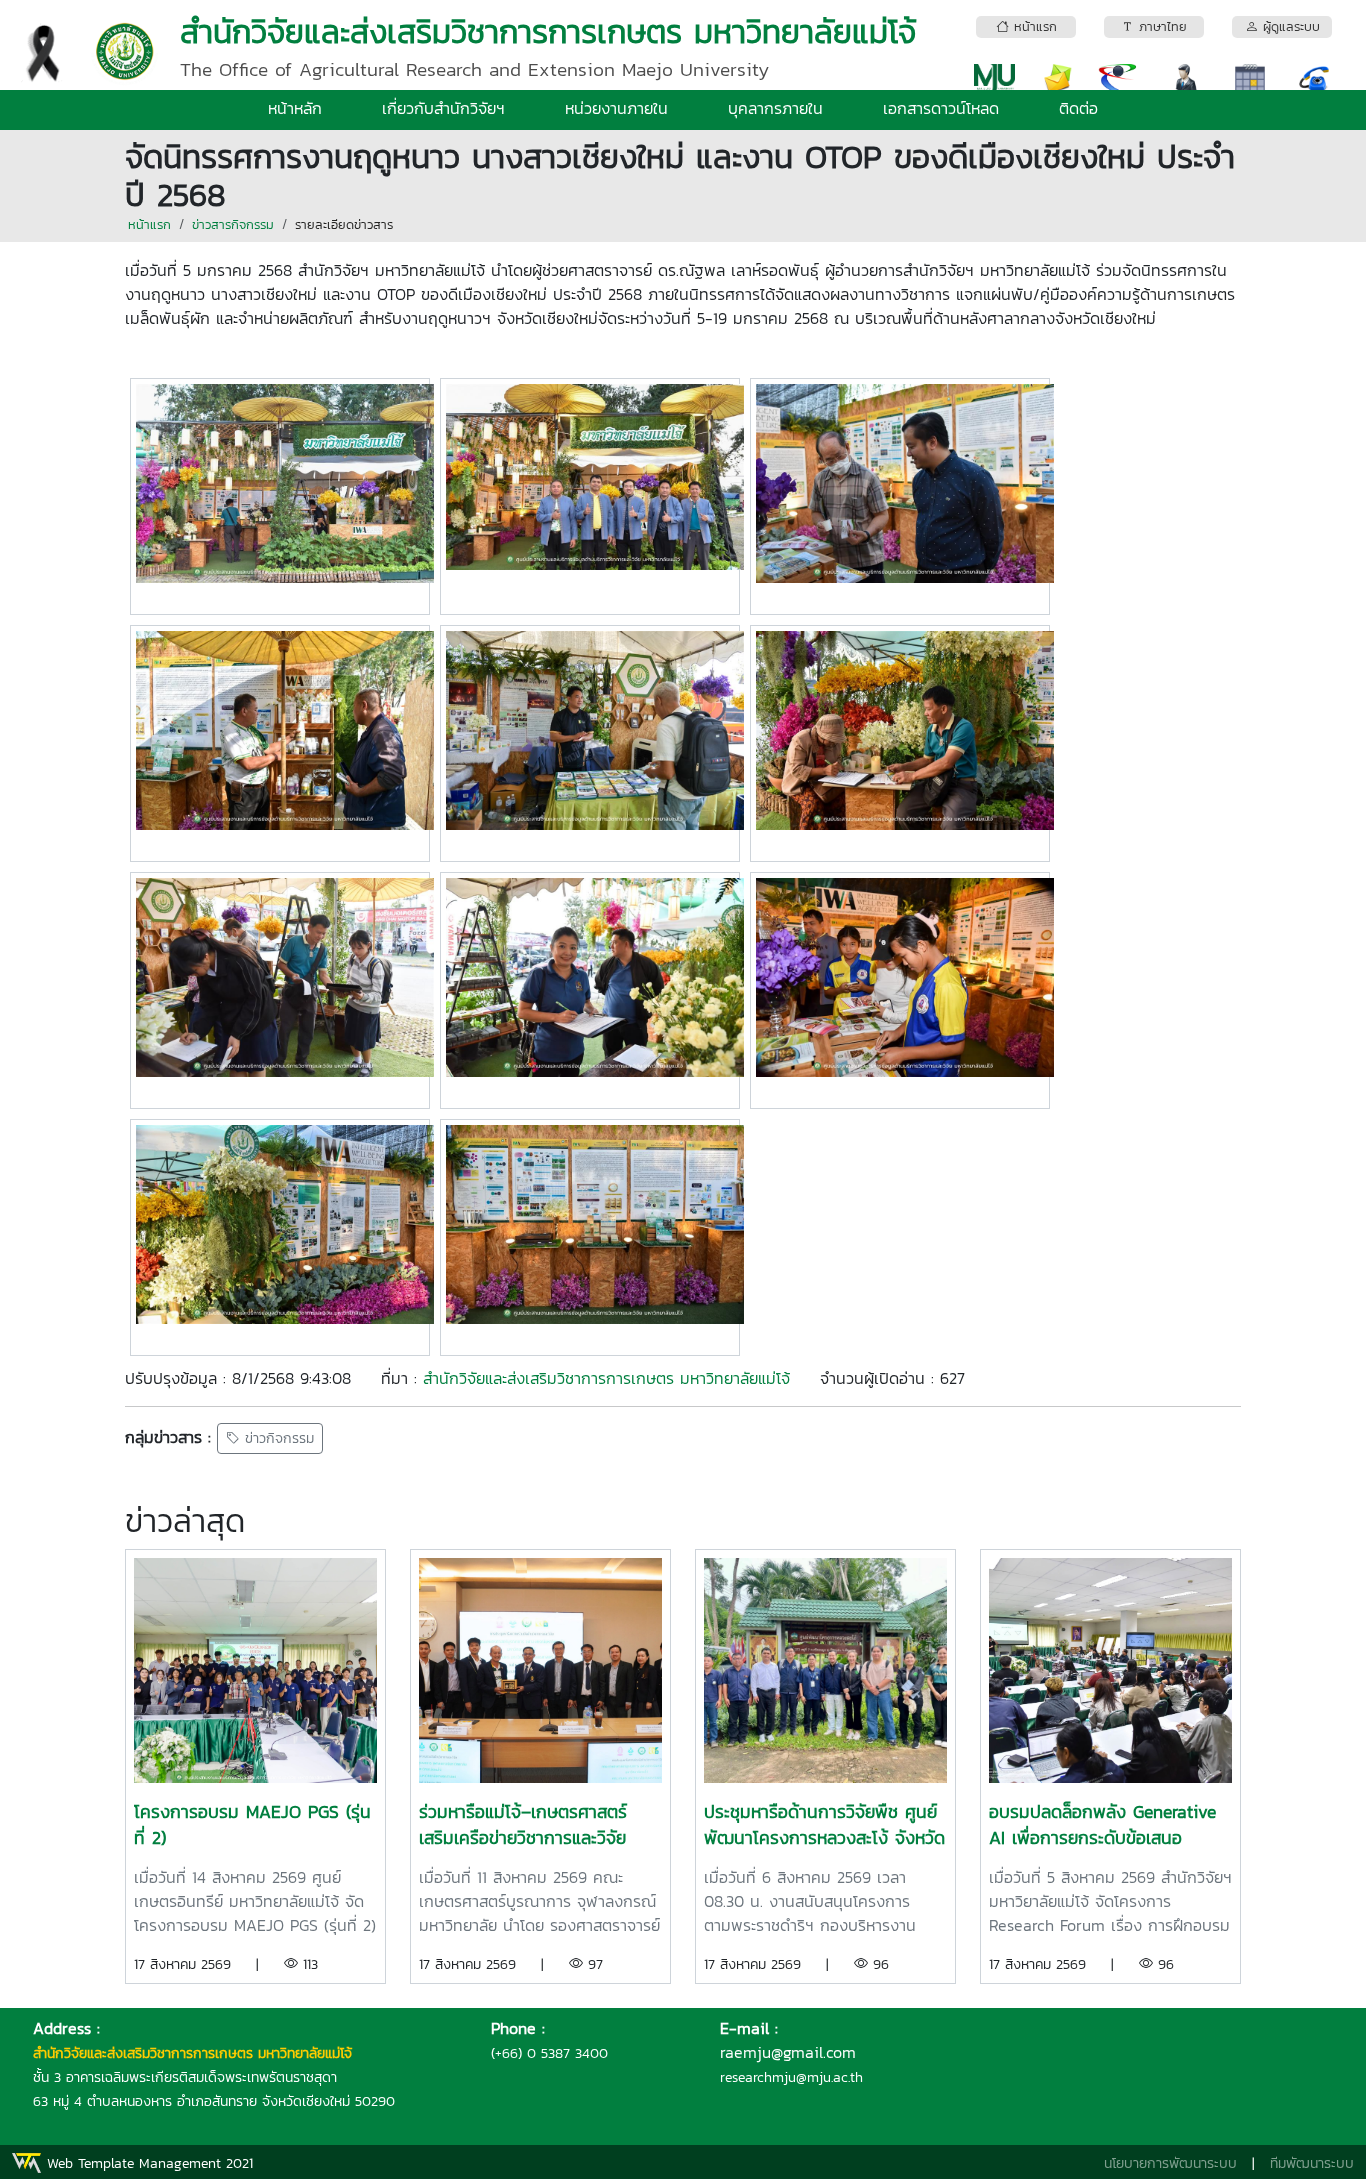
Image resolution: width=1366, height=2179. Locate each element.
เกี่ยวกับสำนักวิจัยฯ (443, 108)
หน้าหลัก (295, 108)
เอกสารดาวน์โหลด (941, 108)
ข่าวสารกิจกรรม (233, 224)
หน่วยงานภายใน (616, 108)
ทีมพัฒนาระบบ (1312, 2163)
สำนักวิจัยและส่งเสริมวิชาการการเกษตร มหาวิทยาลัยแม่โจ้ (606, 1378)
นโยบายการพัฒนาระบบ (1170, 2163)
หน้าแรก (149, 224)
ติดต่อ (1078, 108)
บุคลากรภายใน (775, 108)
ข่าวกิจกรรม (277, 1438)
